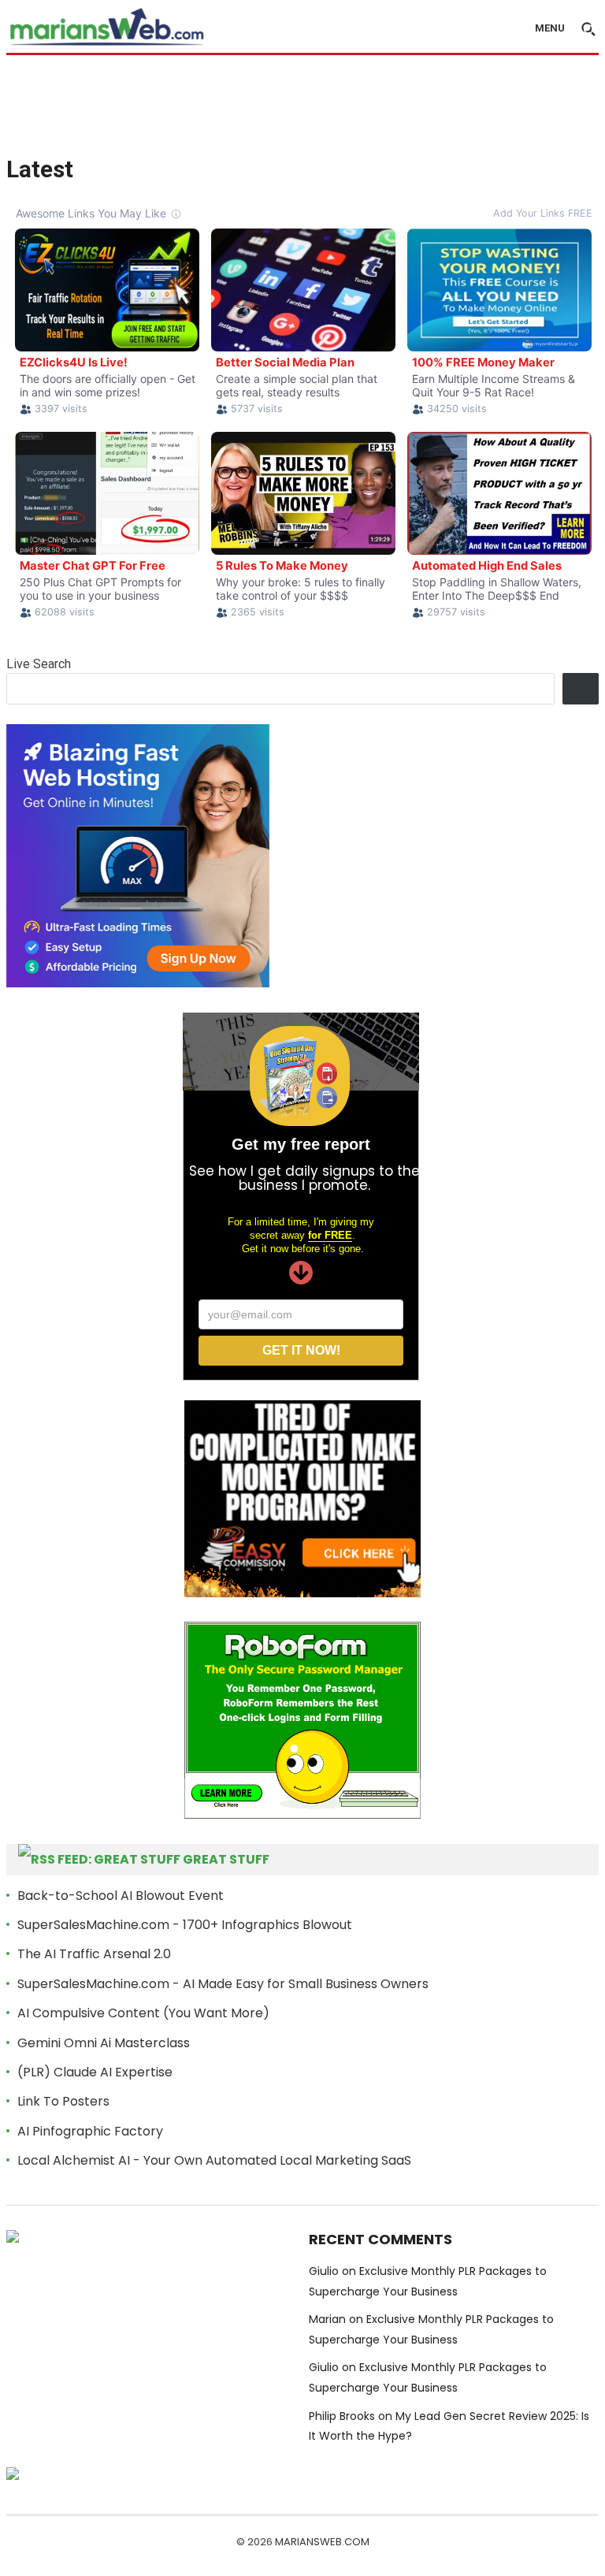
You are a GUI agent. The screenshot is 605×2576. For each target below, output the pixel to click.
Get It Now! (301, 1350)
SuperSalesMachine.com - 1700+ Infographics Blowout (185, 1925)
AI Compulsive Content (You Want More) (143, 2013)
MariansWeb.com (322, 2542)
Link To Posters (63, 2101)
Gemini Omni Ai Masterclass (104, 2043)
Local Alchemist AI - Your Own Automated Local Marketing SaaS (214, 2160)
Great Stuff (226, 1859)
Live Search (39, 664)
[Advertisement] (302, 104)
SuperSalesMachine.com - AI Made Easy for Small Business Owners (223, 1984)
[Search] (581, 689)
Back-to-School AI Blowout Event (121, 1896)
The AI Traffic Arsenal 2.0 (94, 1954)
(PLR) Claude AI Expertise (95, 2072)
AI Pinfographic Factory (90, 2131)
